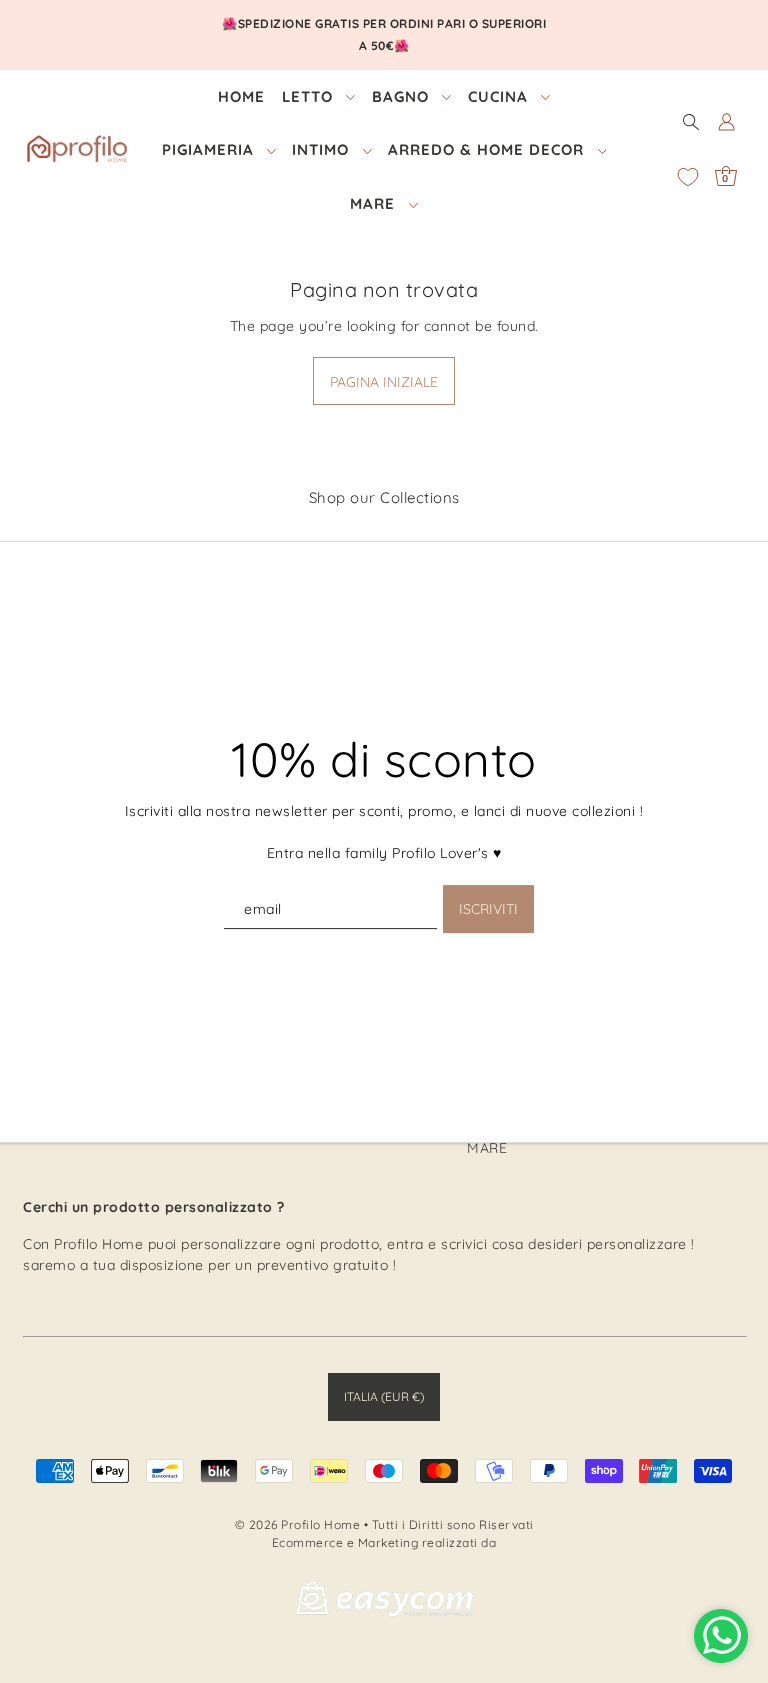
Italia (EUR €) (384, 1396)
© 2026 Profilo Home (298, 1524)
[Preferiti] (688, 177)
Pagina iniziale (384, 382)
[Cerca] (691, 121)
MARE (487, 1148)
